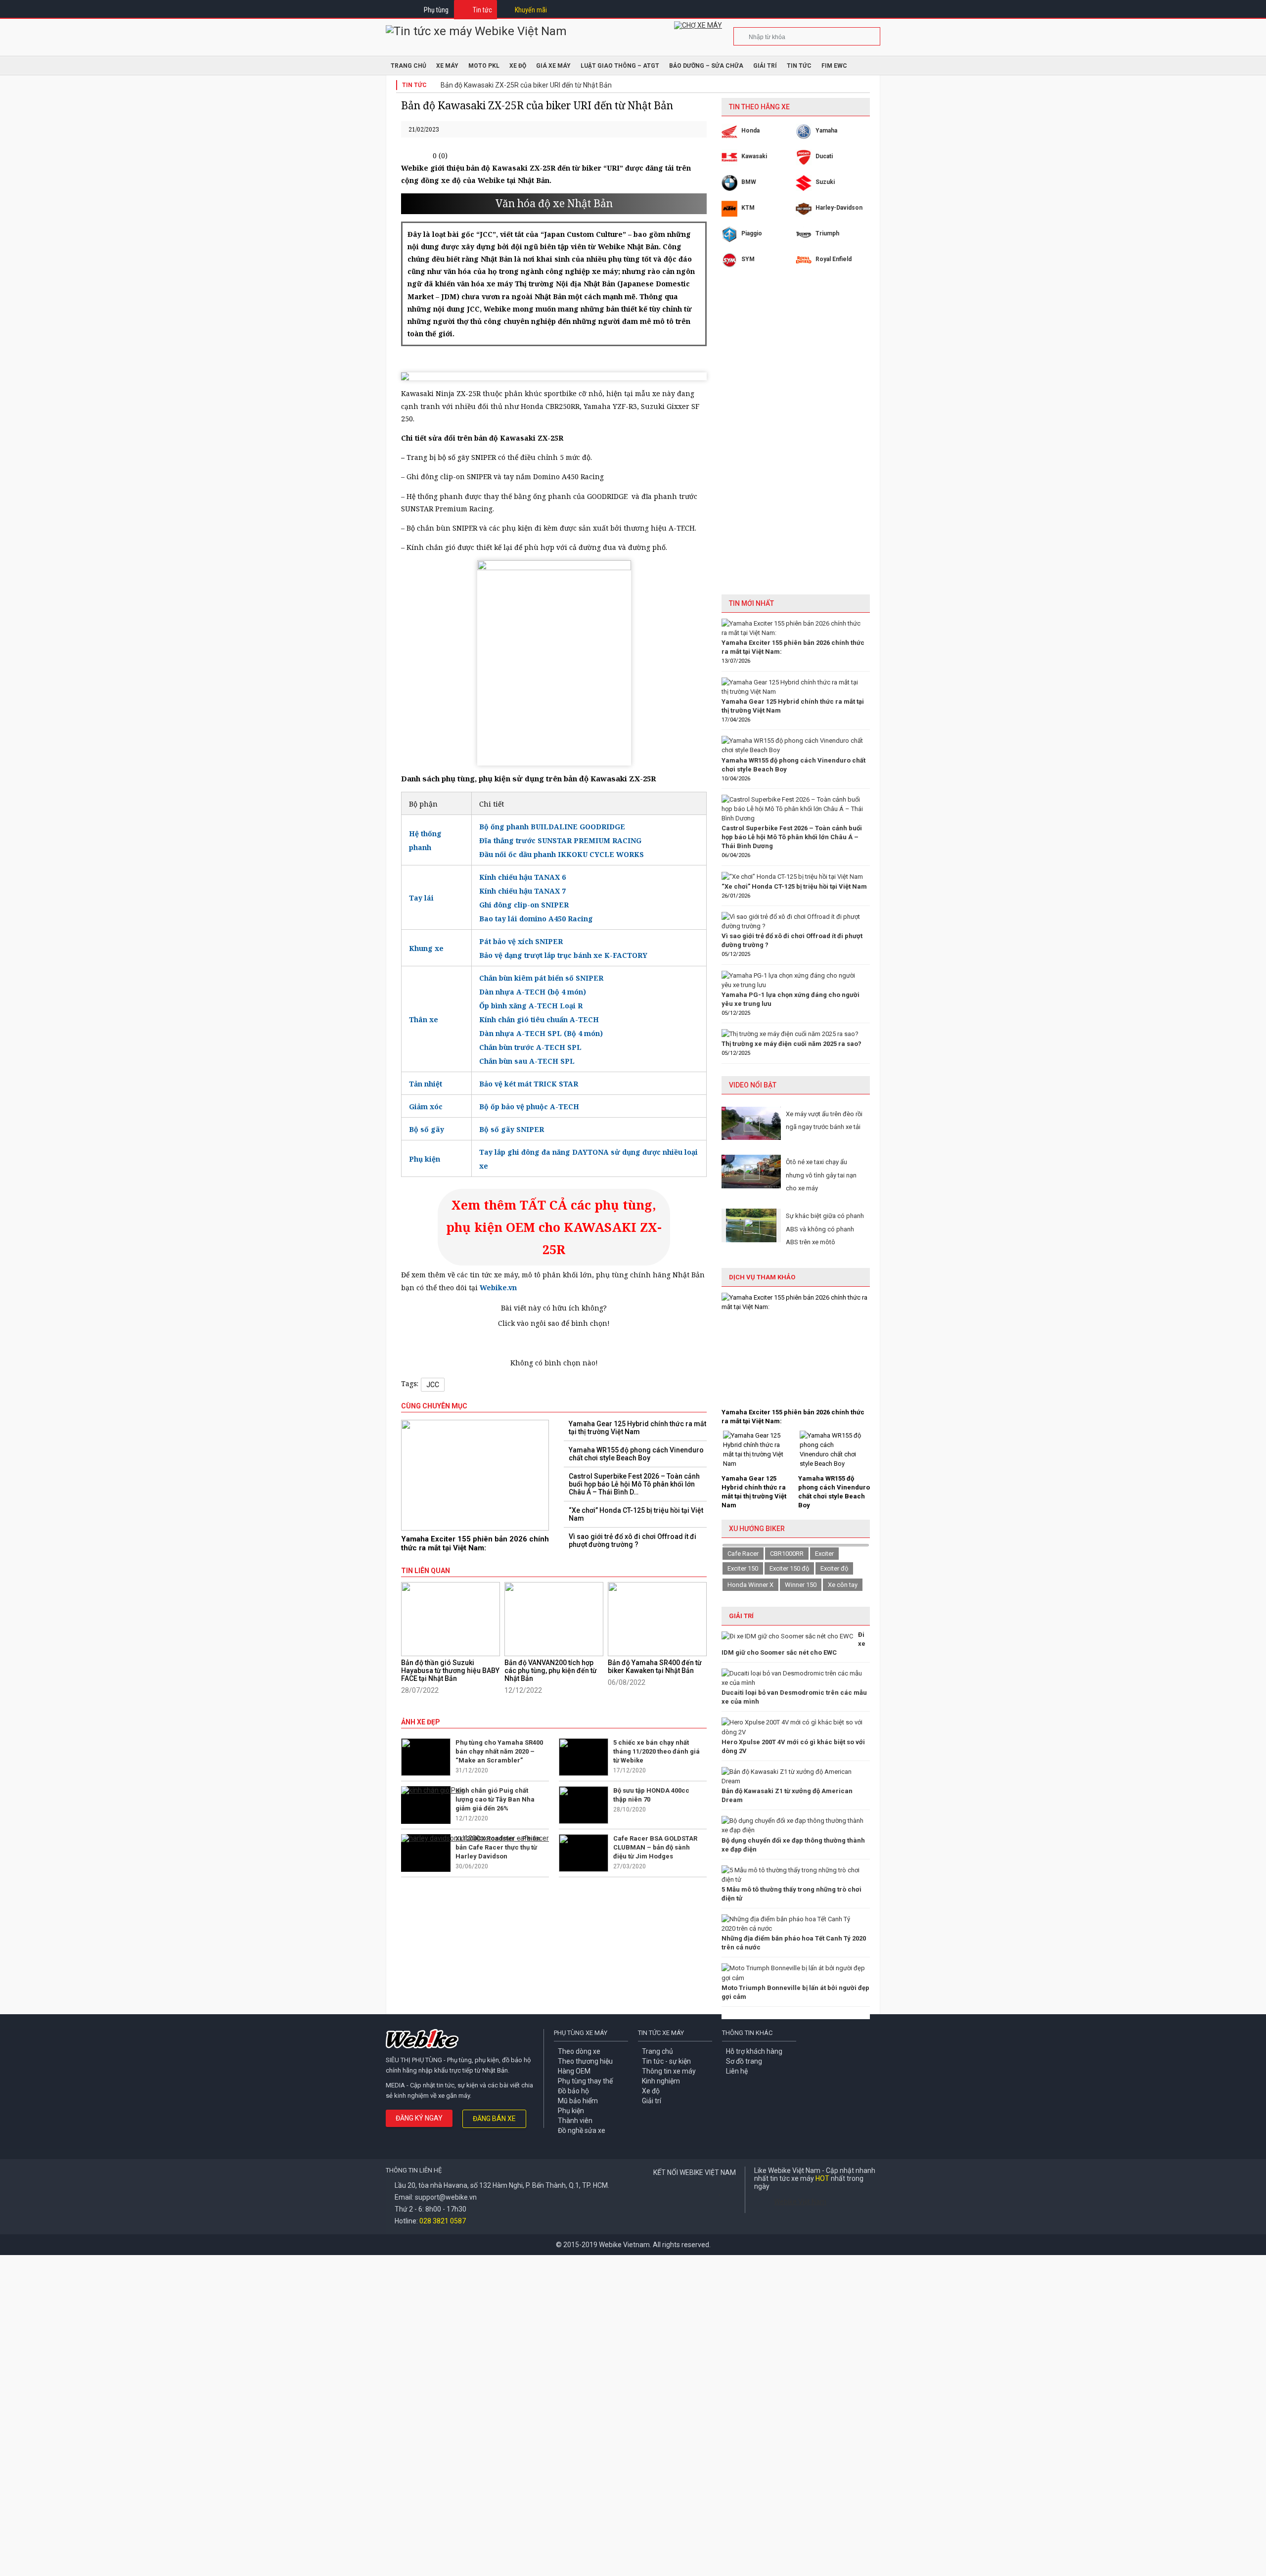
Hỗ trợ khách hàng (754, 2051)
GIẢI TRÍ (741, 1616)
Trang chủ (657, 2051)
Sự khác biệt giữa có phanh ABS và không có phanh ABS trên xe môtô (825, 1229)
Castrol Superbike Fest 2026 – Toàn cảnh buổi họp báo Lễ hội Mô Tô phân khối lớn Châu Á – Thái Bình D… (634, 1484)
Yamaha (826, 131)
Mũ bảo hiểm (578, 2101)
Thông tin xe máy (669, 2071)
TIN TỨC (799, 66)
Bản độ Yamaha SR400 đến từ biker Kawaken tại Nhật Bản (655, 1667)
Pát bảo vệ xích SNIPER (521, 941)
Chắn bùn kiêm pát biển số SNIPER (541, 978)
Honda (750, 131)
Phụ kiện (425, 1159)
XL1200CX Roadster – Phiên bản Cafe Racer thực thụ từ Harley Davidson (498, 1847)
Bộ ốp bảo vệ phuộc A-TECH (529, 1107)
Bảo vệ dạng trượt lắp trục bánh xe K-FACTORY (563, 955)
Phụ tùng (436, 10)
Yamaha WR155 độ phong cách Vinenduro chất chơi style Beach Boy (636, 1454)
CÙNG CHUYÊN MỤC (434, 1406)
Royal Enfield (834, 259)
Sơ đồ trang (744, 2061)
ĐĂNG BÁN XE (494, 2119)
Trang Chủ (408, 66)
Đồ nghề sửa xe (582, 2130)
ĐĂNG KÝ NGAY (419, 2118)
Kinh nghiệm (661, 2081)
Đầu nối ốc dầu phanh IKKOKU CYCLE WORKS (562, 854)
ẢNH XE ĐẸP (421, 1722)
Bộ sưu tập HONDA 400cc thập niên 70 (651, 1795)
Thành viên (575, 2121)
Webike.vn (498, 1288)
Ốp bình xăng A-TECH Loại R (531, 1006)
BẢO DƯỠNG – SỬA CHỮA (706, 66)
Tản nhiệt (426, 1084)
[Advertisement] (796, 439)
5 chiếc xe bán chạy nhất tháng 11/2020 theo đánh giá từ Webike (656, 1751)
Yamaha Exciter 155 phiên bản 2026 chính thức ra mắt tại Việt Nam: (475, 1543)
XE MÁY (447, 66)
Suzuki (825, 182)
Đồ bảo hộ (573, 2091)
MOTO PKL (484, 66)
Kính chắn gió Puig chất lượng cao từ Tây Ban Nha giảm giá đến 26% (495, 1799)
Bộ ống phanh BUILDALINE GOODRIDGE (552, 827)
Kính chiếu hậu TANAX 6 (522, 877)
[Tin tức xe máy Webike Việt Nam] (476, 31)
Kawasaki (754, 156)
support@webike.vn (446, 2197)
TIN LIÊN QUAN (426, 1571)
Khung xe (426, 948)
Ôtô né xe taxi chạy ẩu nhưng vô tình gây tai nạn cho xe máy (821, 1175)
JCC (433, 1385)
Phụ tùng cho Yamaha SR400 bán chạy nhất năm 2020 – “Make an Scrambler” (499, 1751)
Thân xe (424, 1019)
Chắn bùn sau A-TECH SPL (527, 1061)
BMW (749, 182)
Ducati (824, 156)
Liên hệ (737, 2071)
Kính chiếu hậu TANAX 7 (522, 891)
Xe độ (651, 2091)
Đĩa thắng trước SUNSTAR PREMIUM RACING (560, 840)
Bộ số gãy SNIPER (512, 1129)
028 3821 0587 (443, 2221)
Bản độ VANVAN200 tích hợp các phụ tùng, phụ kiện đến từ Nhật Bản (551, 1671)
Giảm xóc (426, 1107)
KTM (748, 208)
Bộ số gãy (427, 1129)
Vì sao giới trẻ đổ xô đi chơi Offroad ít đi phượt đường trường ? (633, 1540)
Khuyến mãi (531, 10)
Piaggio (752, 233)
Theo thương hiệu (585, 2061)
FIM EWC (834, 66)
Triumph (827, 233)
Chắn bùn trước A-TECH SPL (530, 1047)
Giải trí (765, 66)
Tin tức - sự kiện (666, 2061)
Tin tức (482, 10)
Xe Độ (518, 66)
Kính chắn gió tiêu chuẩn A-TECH (539, 1019)
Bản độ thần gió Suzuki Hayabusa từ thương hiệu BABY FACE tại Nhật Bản (450, 1671)
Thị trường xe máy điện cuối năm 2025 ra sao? (791, 1044)
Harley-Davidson (839, 208)
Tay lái (421, 898)
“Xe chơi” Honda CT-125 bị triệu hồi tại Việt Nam (636, 1514)
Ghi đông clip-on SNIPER (524, 905)
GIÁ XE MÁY (553, 66)
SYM (748, 259)
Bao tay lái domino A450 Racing (536, 919)
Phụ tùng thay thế (585, 2081)
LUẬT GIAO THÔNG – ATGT (620, 66)
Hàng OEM (574, 2071)
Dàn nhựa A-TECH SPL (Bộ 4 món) (541, 1033)
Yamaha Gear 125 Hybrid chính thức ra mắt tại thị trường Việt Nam (637, 1428)
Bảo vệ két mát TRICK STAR (529, 1084)
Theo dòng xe (579, 2051)
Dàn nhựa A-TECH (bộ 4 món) (533, 992)
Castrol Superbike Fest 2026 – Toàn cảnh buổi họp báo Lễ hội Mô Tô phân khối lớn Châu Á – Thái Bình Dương (792, 837)
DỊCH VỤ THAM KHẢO (762, 1277)
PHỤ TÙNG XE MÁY (581, 2033)
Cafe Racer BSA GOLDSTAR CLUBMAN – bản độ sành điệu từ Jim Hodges (655, 1847)
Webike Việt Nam (800, 2202)
